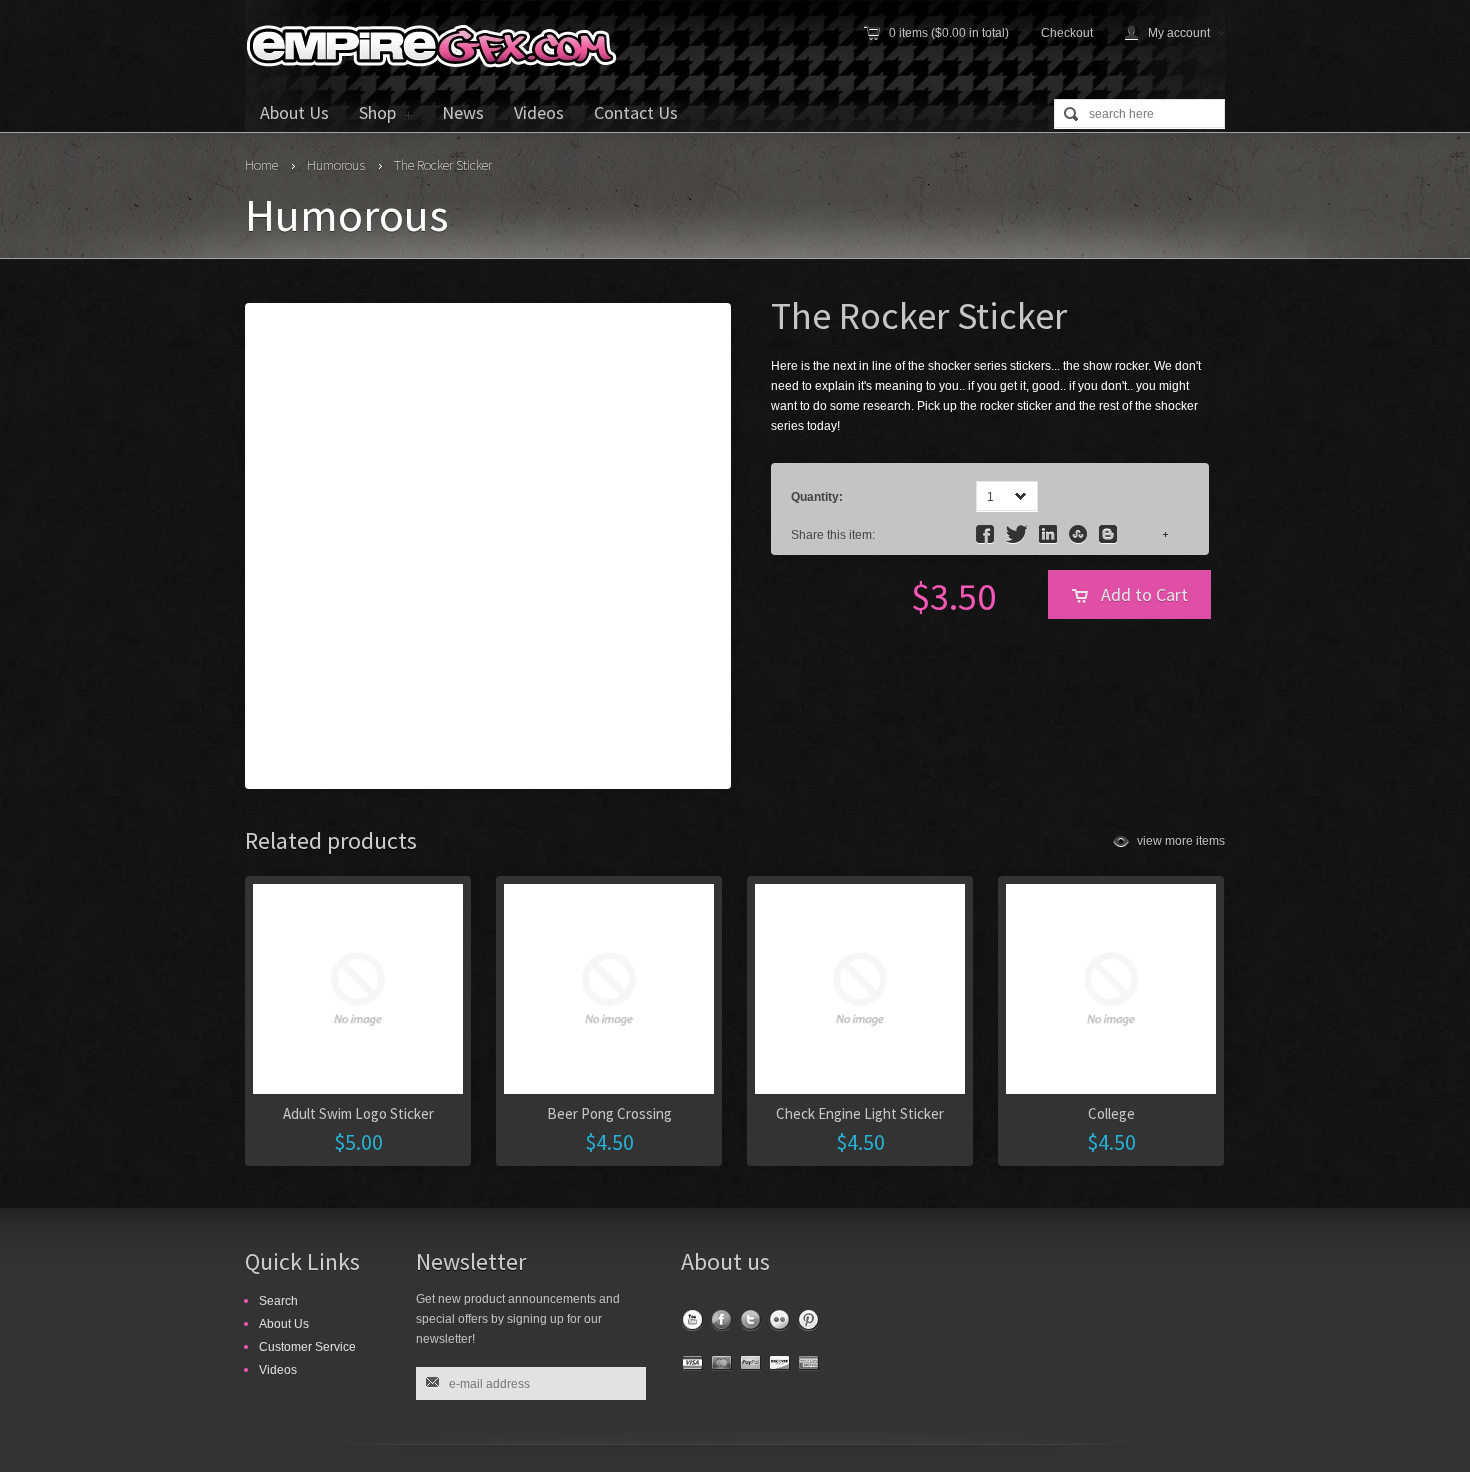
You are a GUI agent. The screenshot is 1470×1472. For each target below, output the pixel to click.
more (1143, 535)
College (1111, 1113)
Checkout (1067, 33)
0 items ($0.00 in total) (949, 33)
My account (1179, 33)
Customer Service (307, 1347)
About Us (294, 112)
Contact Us (636, 112)
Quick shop (729, 1048)
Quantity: (817, 497)
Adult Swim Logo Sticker (358, 1113)
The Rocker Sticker (443, 165)
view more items (1181, 841)
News (463, 112)
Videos (539, 112)
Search (278, 1301)
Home (261, 165)
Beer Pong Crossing (609, 1113)
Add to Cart (1144, 594)
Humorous (336, 165)
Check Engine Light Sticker (860, 1113)
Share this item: (833, 535)
